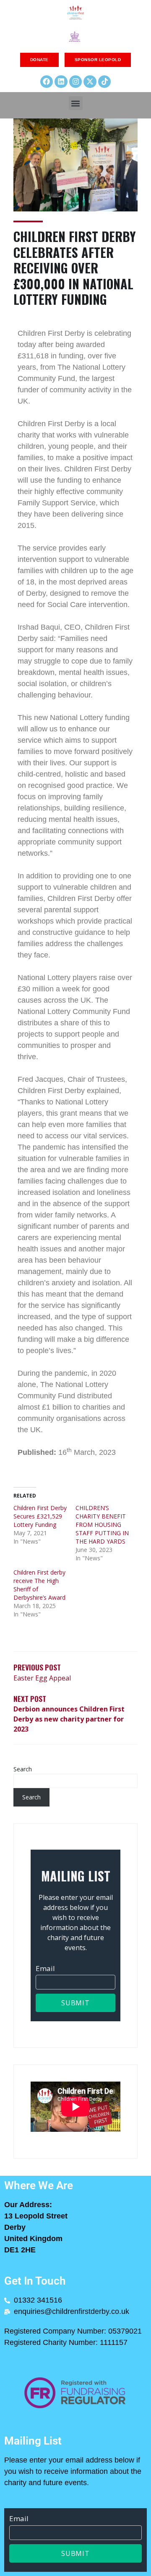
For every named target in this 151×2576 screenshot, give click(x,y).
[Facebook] (47, 82)
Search (23, 1769)
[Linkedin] (61, 82)
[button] (76, 103)
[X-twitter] (90, 82)
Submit (75, 2003)
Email (45, 1968)
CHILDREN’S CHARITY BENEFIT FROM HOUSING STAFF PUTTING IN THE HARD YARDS (102, 1525)
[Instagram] (76, 82)
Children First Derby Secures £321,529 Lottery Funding (40, 1516)
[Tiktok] (105, 82)
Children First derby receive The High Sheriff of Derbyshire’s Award (39, 1585)
